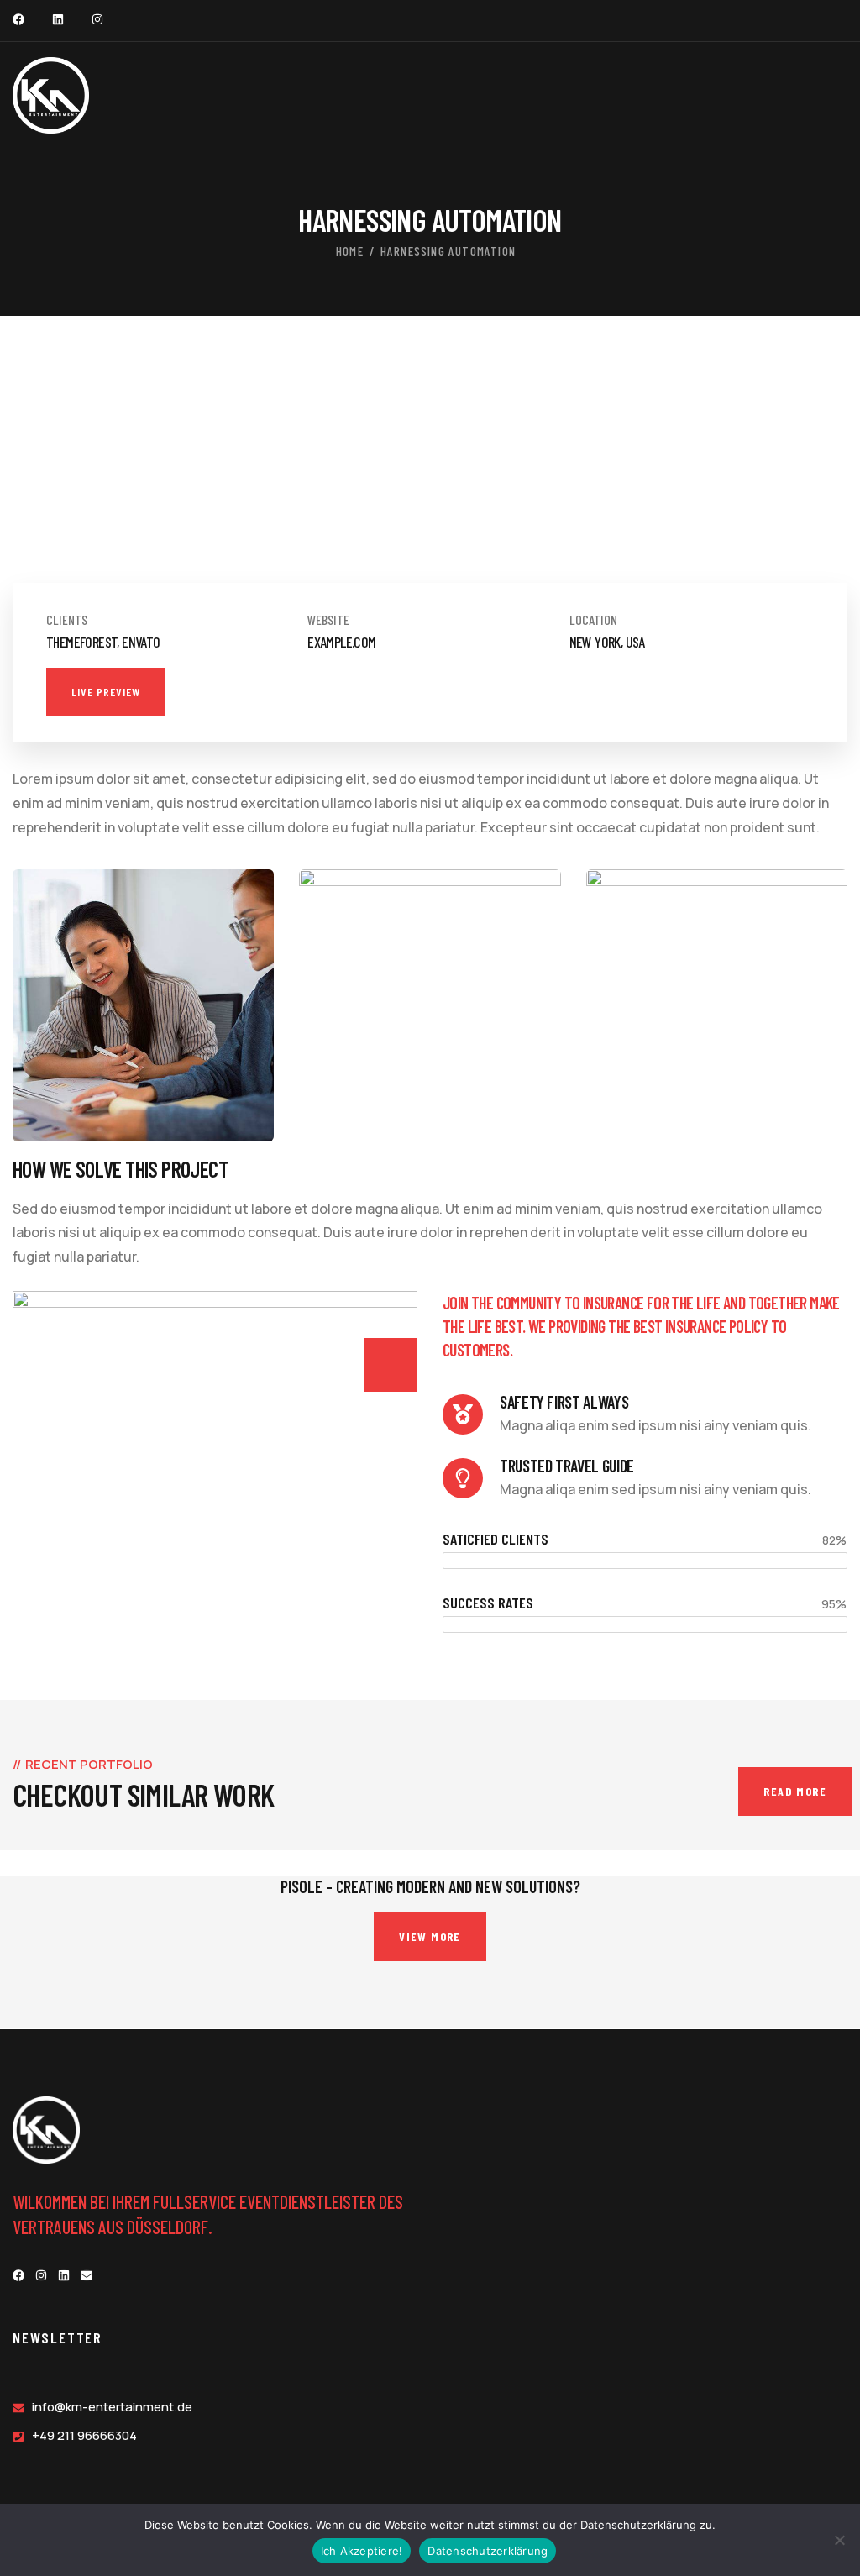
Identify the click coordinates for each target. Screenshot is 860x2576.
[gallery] (117, 507)
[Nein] (839, 2540)
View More (430, 1936)
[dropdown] (839, 95)
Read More (795, 1791)
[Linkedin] (58, 19)
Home (350, 251)
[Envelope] (87, 2275)
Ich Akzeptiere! (362, 2551)
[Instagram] (97, 19)
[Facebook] (18, 19)
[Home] (51, 95)
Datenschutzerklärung (488, 2551)
